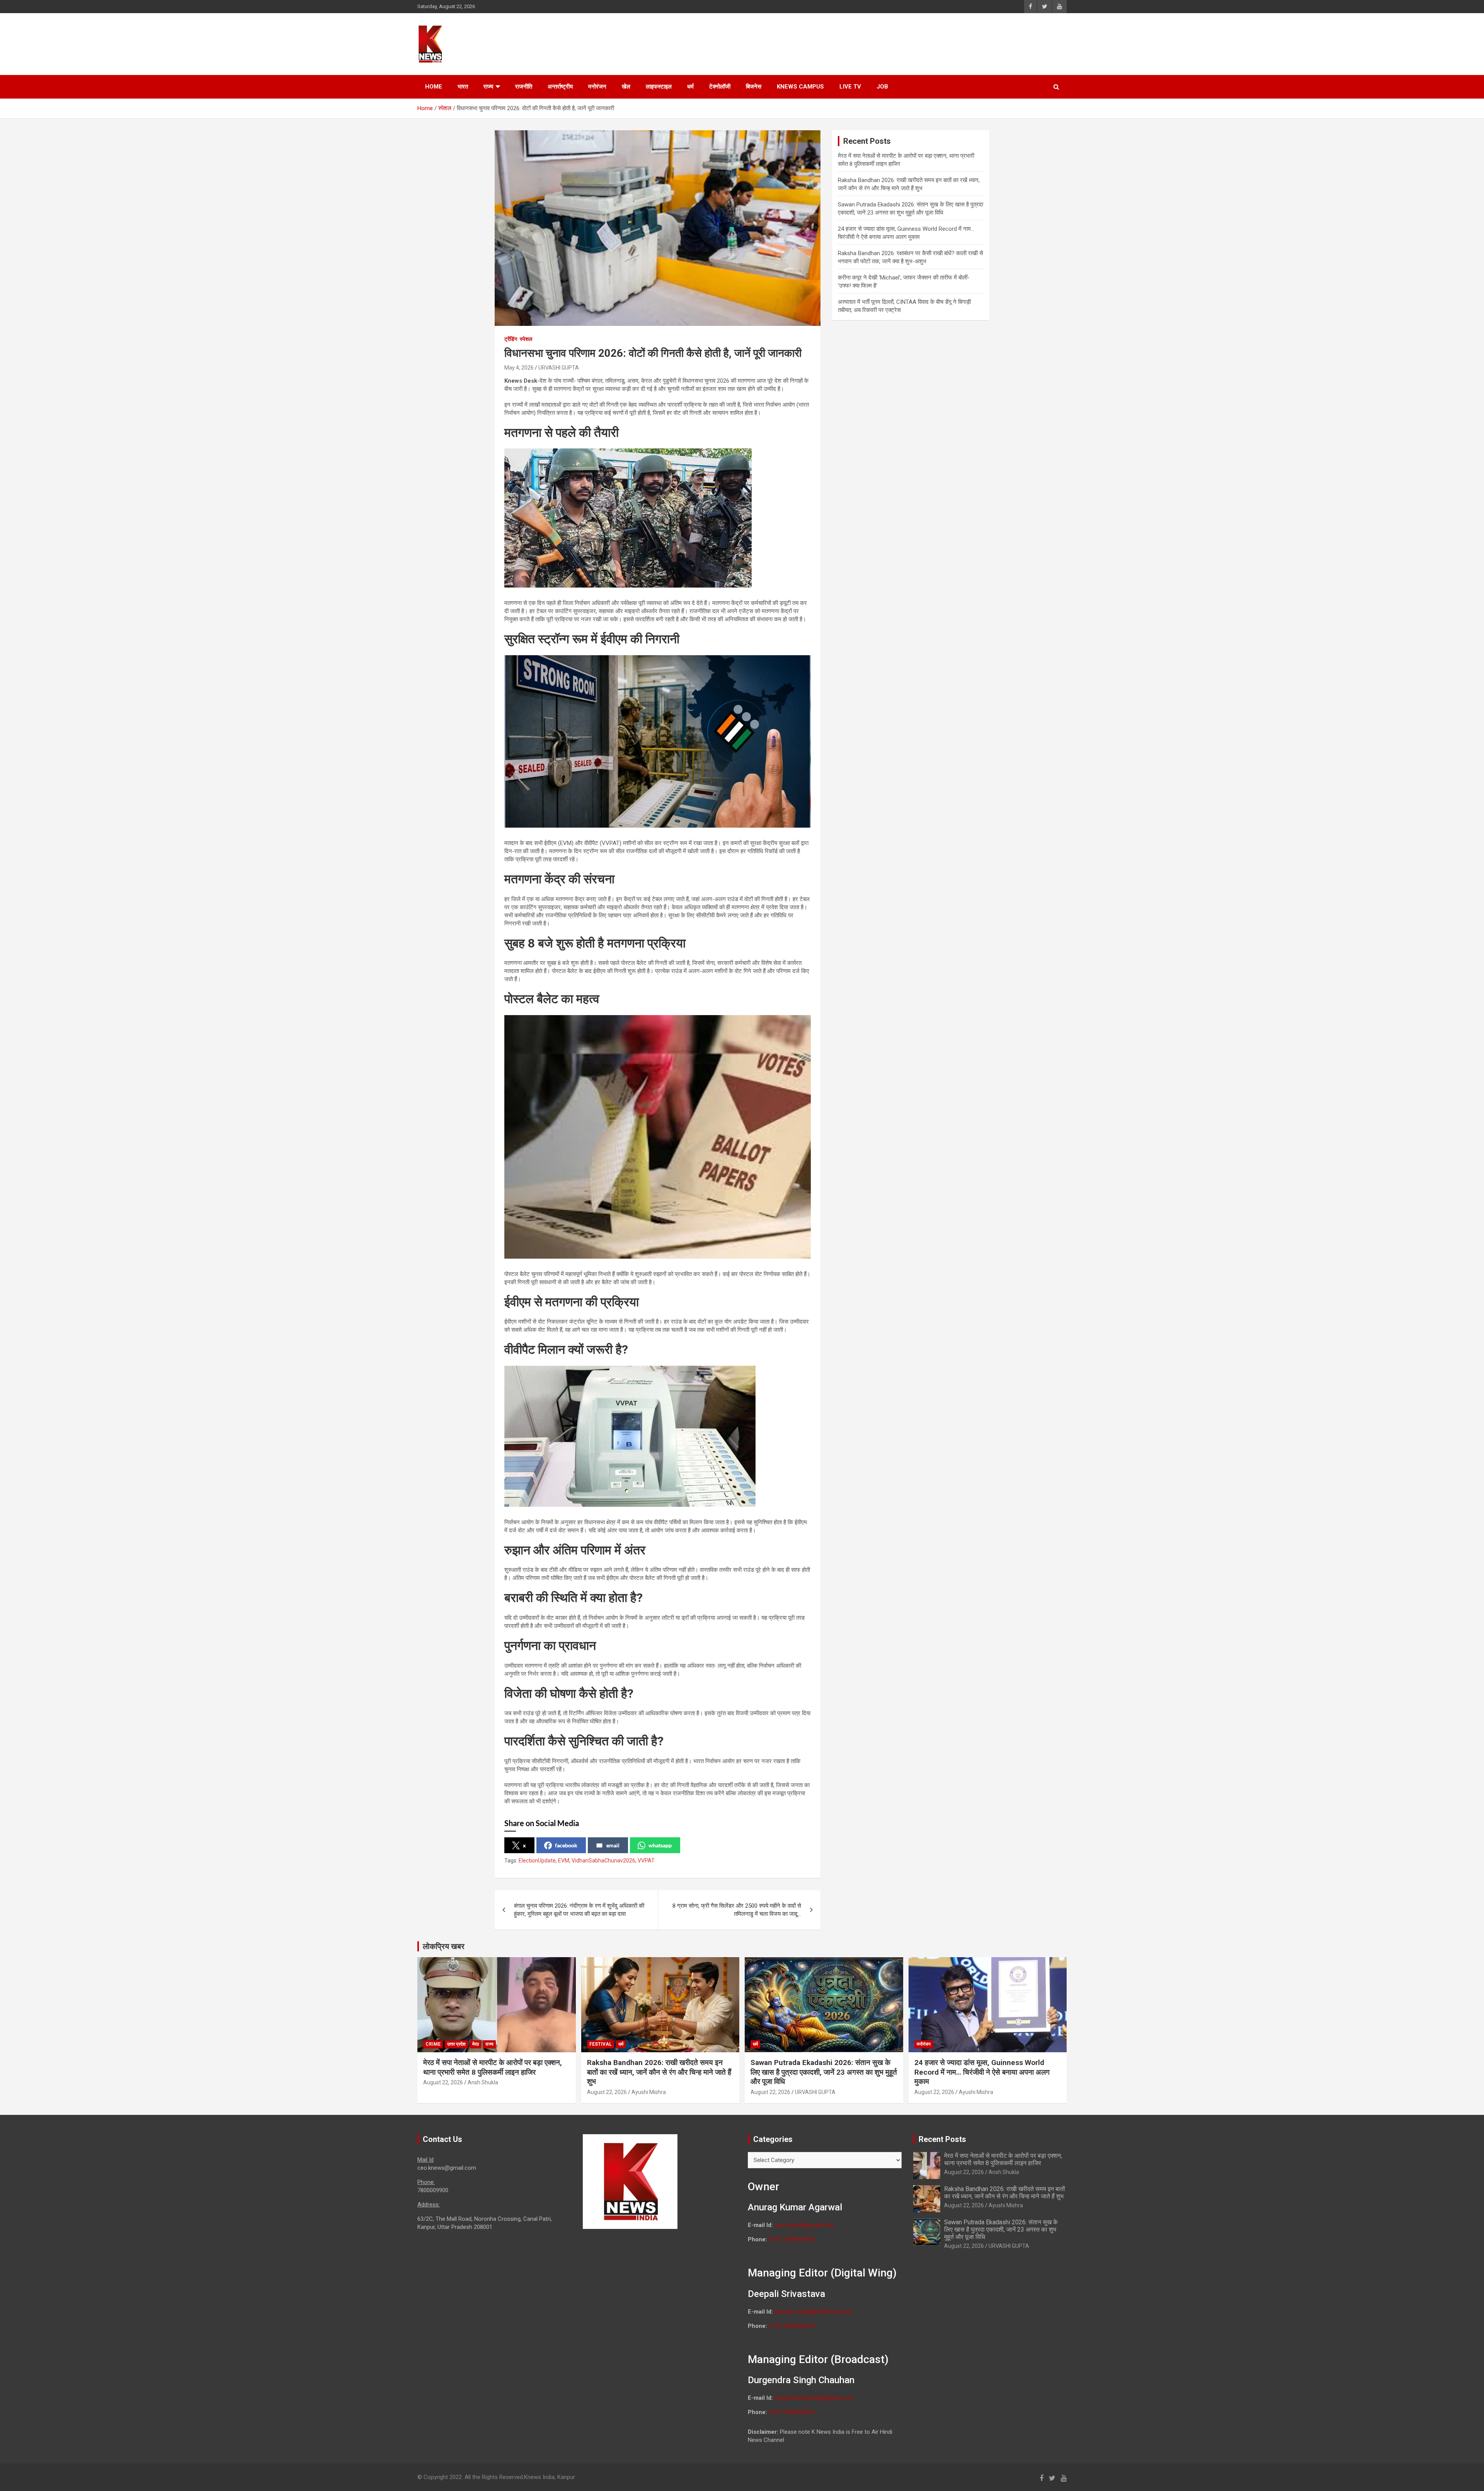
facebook (566, 1845)
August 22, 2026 (443, 2082)
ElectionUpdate (537, 1861)
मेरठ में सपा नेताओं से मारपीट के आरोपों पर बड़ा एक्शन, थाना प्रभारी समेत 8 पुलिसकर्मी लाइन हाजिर (493, 2067)
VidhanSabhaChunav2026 (603, 1861)
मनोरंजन (597, 87)
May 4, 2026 (519, 368)
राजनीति (524, 87)
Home (434, 87)
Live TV (850, 87)
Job (882, 87)
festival (601, 2044)
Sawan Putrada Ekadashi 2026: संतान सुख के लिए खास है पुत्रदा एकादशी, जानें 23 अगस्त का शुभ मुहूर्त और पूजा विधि (824, 2072)
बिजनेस (754, 87)
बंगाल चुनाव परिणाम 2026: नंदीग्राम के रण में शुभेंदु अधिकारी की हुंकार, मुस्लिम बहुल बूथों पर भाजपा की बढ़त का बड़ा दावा (579, 1910)
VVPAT (646, 1861)
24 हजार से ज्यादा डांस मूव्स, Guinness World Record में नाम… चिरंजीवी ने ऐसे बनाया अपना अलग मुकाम (982, 2072)
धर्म (690, 87)
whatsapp (660, 1845)
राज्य (488, 87)
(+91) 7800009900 (792, 2239)
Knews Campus (800, 87)
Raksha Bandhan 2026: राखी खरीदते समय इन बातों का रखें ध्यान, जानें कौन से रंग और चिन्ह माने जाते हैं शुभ (659, 2072)
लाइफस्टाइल (659, 87)
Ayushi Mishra (649, 2092)
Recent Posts (942, 2139)
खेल (626, 87)
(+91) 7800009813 (792, 2412)
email (613, 1845)
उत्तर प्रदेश (456, 2044)
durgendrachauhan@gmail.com (814, 2398)
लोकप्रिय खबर (444, 1946)
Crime (433, 2044)
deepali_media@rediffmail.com (814, 2312)
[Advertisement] (920, 43)
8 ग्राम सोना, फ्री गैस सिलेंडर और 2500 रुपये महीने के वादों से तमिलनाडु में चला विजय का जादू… (737, 1910)
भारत (463, 87)
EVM (564, 1861)
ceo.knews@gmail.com (804, 2225)
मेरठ (476, 2044)
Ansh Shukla (483, 2082)
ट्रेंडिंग (511, 339)
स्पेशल (526, 339)
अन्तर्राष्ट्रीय (560, 87)
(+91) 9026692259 (792, 2326)
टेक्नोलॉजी (720, 87)
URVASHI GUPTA (559, 368)
